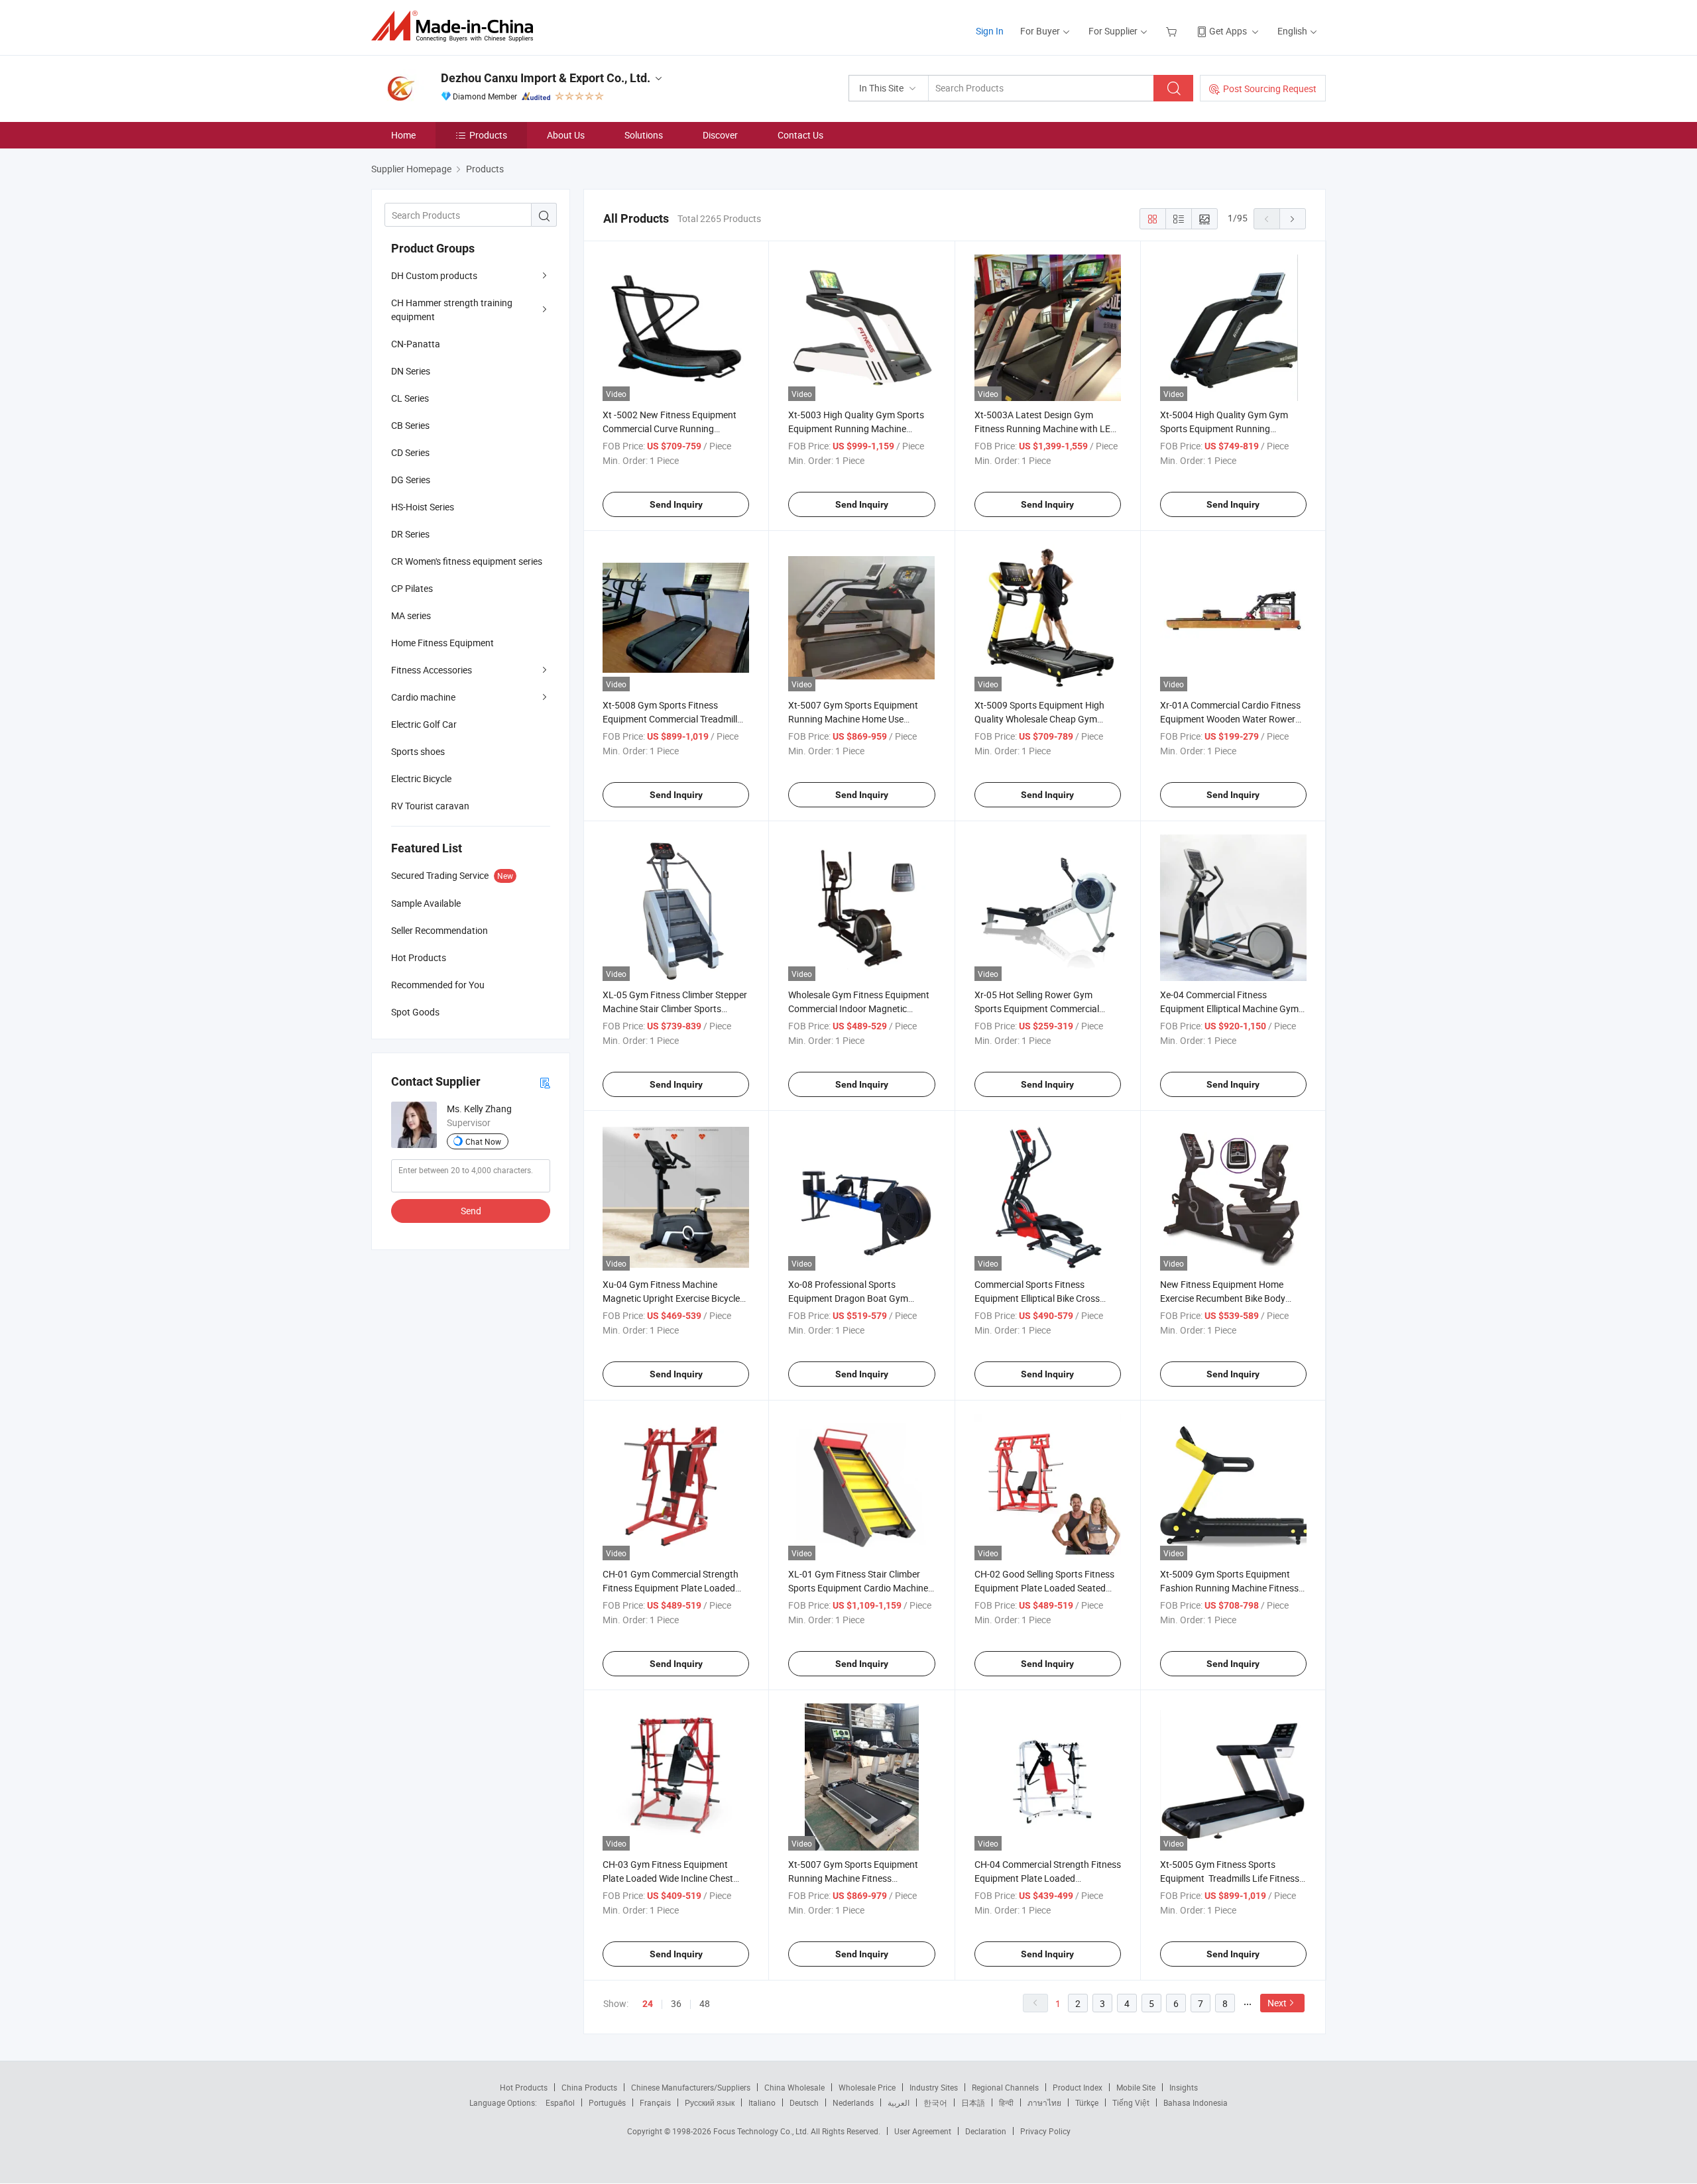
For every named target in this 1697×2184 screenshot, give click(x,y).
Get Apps (1228, 31)
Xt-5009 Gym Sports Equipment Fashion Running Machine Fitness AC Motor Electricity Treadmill (1229, 1588)
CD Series (410, 452)
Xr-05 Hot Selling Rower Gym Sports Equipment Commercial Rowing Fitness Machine (1037, 1008)
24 (648, 2004)
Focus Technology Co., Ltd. (762, 2131)
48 (705, 2003)
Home (403, 135)
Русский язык (710, 2102)
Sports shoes (418, 751)
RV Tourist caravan (430, 806)
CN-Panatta (416, 344)
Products (488, 135)
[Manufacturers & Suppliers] (456, 26)
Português (607, 2102)
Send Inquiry (676, 504)
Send (471, 1211)
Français (655, 2102)
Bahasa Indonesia (1196, 2102)
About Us (566, 135)
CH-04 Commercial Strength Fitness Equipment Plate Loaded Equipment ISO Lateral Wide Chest (1048, 1878)
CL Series (410, 398)
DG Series (411, 480)
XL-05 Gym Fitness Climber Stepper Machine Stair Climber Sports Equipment (675, 1008)
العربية (899, 2102)
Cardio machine (423, 697)
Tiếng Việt (1131, 2102)
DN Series (411, 371)
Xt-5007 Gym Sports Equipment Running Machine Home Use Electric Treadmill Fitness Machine (857, 719)
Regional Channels (1005, 2087)
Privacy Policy (1045, 2131)
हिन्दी (1006, 2102)
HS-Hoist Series (423, 507)
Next (1277, 2003)
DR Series (410, 534)
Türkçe (1087, 2102)
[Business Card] (545, 1082)
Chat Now (483, 1141)
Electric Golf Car (424, 724)
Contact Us (800, 135)
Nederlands (853, 2102)
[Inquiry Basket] (1173, 31)
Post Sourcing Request (1270, 88)
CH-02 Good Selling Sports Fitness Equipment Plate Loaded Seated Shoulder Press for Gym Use (1044, 1588)
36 (676, 2003)
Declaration (986, 2131)
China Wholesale (794, 2087)
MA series (411, 615)
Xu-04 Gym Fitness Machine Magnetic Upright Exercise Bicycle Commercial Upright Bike (671, 1298)
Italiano (762, 2102)
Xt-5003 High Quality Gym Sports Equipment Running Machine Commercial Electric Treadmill (856, 429)
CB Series (410, 425)
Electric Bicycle (421, 778)
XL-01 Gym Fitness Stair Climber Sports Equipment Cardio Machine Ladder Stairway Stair (858, 1588)
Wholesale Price (867, 2087)
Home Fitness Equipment (442, 643)
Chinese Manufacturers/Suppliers (691, 2087)
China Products (589, 2087)
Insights (1184, 2087)
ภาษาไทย (1044, 2102)
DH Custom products (434, 275)
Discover (720, 135)
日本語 (973, 2102)
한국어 (935, 2102)
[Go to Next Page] (1293, 219)
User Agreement (923, 2131)
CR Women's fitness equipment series (467, 561)
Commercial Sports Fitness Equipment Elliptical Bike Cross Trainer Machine (1037, 1298)
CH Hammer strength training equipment (452, 310)
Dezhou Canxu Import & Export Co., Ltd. (546, 78)
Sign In (990, 31)
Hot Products (524, 2087)
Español (560, 2102)
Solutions (644, 135)
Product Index (1078, 2087)
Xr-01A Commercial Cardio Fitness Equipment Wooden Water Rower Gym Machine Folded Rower (1230, 719)
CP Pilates (412, 588)
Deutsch (804, 2102)
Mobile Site (1136, 2087)
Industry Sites (934, 2087)
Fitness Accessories (432, 670)
